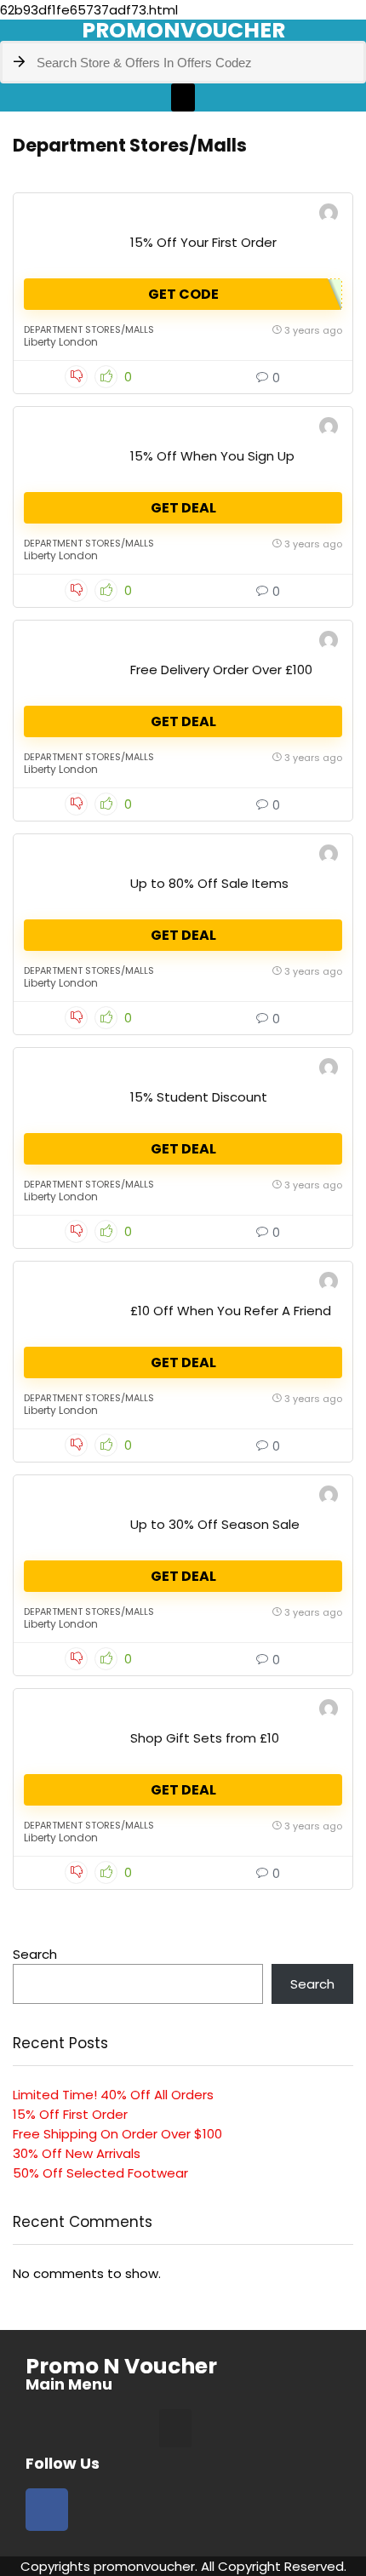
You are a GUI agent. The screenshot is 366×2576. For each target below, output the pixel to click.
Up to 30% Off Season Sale (215, 1524)
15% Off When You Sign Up (212, 456)
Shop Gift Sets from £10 (205, 1738)
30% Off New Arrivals (77, 2153)
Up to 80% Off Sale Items (209, 883)
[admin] (329, 215)
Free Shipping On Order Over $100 (117, 2134)
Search (35, 1954)
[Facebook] (47, 2510)
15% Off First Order (70, 2114)
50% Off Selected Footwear (100, 2173)
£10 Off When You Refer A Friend (231, 1311)
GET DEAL (183, 508)
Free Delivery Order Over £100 (221, 670)
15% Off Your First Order (203, 242)
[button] (183, 97)
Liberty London (61, 342)
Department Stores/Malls (89, 329)
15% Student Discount (199, 1097)
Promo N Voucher (121, 2366)
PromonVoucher (183, 30)
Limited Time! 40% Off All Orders (113, 2095)
